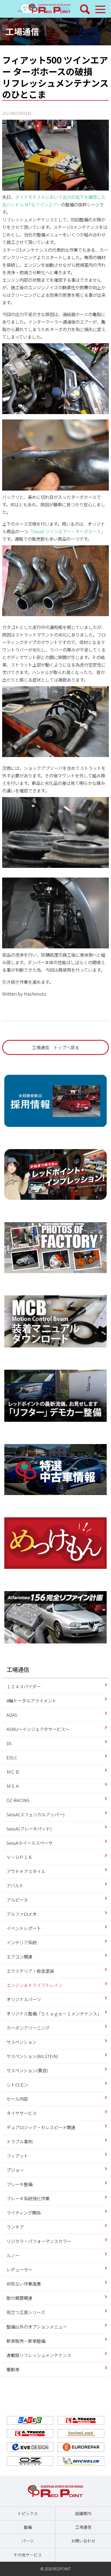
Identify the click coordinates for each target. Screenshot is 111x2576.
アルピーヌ (17, 1900)
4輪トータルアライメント (31, 1701)
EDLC (12, 1757)
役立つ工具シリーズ (26, 2312)
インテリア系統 (22, 1942)
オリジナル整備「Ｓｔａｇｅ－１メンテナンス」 (54, 2014)
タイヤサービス (22, 2113)
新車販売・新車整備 (26, 2341)
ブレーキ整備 (19, 2184)
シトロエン (17, 2085)
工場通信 (22, 31)
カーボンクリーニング (28, 2028)
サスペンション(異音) (27, 2070)
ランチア (15, 2227)
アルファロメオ (22, 1914)
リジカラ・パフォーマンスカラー (39, 2241)
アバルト (15, 1886)
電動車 (13, 2369)
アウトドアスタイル (26, 1871)
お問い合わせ (83, 2541)
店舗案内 (83, 2513)
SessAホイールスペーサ (30, 1843)
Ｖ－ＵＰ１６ (19, 1857)
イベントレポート (24, 1928)
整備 (28, 2527)
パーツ (28, 2541)
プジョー (15, 2170)
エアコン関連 (19, 1957)
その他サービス (28, 2555)
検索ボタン (85, 9)
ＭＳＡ (13, 1786)
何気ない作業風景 (24, 2284)
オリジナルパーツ (24, 1999)
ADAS (12, 1715)
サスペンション (21, 2042)
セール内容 (17, 2099)
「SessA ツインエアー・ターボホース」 (67, 531)
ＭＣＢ (13, 1772)
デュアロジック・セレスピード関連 (41, 2127)
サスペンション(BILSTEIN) (32, 2056)
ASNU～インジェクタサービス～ (38, 1729)
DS (9, 1743)
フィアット (17, 2156)
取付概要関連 (19, 2298)
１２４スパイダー (24, 1686)
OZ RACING (18, 1800)
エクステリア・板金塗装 (30, 1971)
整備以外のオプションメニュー (37, 2327)
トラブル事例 (19, 2142)
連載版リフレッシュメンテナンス (39, 2355)
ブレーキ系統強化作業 (28, 2198)
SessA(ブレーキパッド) (29, 1829)
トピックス (28, 2513)
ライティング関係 (24, 2213)
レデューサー (19, 2270)
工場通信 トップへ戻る (55, 1047)
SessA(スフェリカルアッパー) (36, 1814)
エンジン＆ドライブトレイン (34, 1985)
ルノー (13, 2255)
